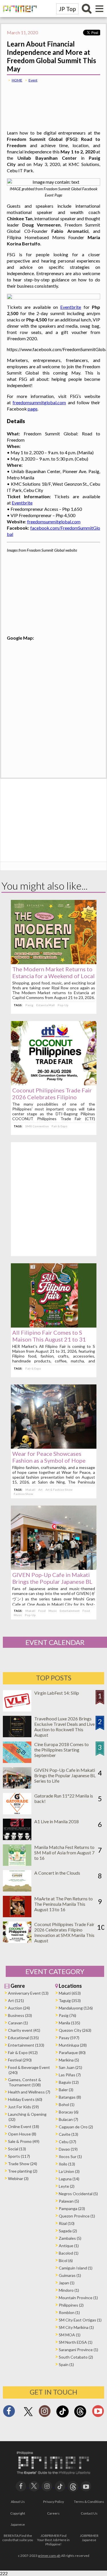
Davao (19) (68, 2149)
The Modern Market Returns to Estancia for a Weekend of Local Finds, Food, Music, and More (53, 976)
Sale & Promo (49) (24, 2141)
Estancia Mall (46, 1005)
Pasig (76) (67, 2015)
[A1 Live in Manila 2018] (17, 1838)
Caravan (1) (18, 2023)
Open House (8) (22, 2134)
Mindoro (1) (69, 2290)
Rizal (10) (67, 2223)
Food (42, 1611)
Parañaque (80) (72, 2052)
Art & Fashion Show (59, 1490)
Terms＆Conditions (89, 2502)
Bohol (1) (67, 2104)
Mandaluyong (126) (76, 2008)
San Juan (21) (70, 2067)
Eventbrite (71, 307)
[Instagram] (45, 2413)
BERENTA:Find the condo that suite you (18, 2538)
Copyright (18, 2513)
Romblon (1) (69, 2312)
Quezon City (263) (75, 2030)
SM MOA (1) (70, 2335)
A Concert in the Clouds (57, 1873)
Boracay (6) (69, 2112)
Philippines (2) (71, 2305)
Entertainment (70, 1611)
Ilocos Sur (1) (70, 2156)
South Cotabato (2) (76, 2357)
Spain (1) (66, 2364)
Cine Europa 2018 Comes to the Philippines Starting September (61, 1750)
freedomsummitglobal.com (39, 402)
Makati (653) (70, 1993)
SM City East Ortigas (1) (80, 2320)
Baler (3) (66, 2090)
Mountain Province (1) (78, 2298)
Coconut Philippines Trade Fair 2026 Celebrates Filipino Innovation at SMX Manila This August (64, 1932)
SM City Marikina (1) (76, 2327)
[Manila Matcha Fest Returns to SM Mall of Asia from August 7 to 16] (17, 1864)
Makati (30, 1490)
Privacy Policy (53, 2502)
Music (53, 1611)
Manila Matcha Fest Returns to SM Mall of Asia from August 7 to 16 (64, 1853)
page (33, 409)
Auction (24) (19, 2008)
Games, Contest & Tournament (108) (25, 2082)
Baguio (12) (69, 2082)
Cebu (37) (67, 2142)
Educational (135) (23, 2038)
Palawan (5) (69, 2201)
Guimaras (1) (70, 2275)
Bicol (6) (66, 2260)
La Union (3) (69, 2171)
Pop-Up (63, 1005)
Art (40, 1490)
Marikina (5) (69, 2060)
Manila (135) (69, 2023)
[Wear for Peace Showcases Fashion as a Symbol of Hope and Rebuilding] (54, 1447)
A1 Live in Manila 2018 (56, 1821)
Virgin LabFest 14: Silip (57, 1693)
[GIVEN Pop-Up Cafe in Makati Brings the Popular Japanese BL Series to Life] (54, 1568)
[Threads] (80, 2417)
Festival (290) (20, 2060)
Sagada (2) (68, 2231)
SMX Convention (37, 1126)
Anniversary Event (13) (28, 1993)
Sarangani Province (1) (78, 2350)
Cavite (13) (68, 2134)
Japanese (18, 2524)
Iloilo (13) (67, 2164)
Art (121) (16, 2000)
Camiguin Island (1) (76, 2268)
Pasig (29, 1005)
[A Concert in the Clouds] (17, 1890)
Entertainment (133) (26, 2045)
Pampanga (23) (72, 2208)
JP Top (67, 9)
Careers (53, 2513)
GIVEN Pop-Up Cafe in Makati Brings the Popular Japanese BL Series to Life (52, 1582)
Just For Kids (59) (23, 2107)
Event (33, 80)
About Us (18, 2502)
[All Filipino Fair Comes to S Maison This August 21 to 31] (54, 1326)
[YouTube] (86, 2486)
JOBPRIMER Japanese (89, 2538)
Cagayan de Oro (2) (76, 2127)
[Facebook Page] (9, 2413)
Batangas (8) (70, 2097)
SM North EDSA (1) (76, 2342)
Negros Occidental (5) (78, 2194)
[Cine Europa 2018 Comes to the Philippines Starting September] (17, 1761)
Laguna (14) (69, 2179)
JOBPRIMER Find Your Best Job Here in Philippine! (53, 2540)
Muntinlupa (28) (73, 2045)
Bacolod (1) (69, 2253)
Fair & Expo (59, 1126)
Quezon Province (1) (77, 2216)
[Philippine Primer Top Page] (19, 16)
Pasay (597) (69, 2038)
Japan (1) (67, 2283)
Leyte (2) (67, 2186)
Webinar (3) (18, 2178)
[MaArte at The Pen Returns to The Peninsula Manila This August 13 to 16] (17, 1915)
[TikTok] (62, 2417)
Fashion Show (23, 1494)
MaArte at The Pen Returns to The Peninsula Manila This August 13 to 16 (63, 1904)
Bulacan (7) (68, 2119)
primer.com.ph (49, 2556)
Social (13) (17, 2149)
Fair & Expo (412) (23, 2052)
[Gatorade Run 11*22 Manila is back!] (17, 1813)
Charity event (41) (24, 2030)
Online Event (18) (24, 2126)
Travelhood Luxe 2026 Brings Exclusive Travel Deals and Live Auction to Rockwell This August (64, 1727)
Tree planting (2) (23, 2171)
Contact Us (89, 2513)
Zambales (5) (70, 2238)
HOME (17, 80)
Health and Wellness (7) (29, 2092)
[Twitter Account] (28, 2416)
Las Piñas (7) (70, 2075)
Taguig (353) (70, 2000)
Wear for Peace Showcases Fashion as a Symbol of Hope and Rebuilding (49, 1460)
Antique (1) (69, 2246)
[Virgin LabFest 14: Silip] (17, 1710)
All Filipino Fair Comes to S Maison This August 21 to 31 (49, 1336)
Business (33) (20, 2015)
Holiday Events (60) (25, 2099)
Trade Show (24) (23, 2164)
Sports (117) (19, 2156)
